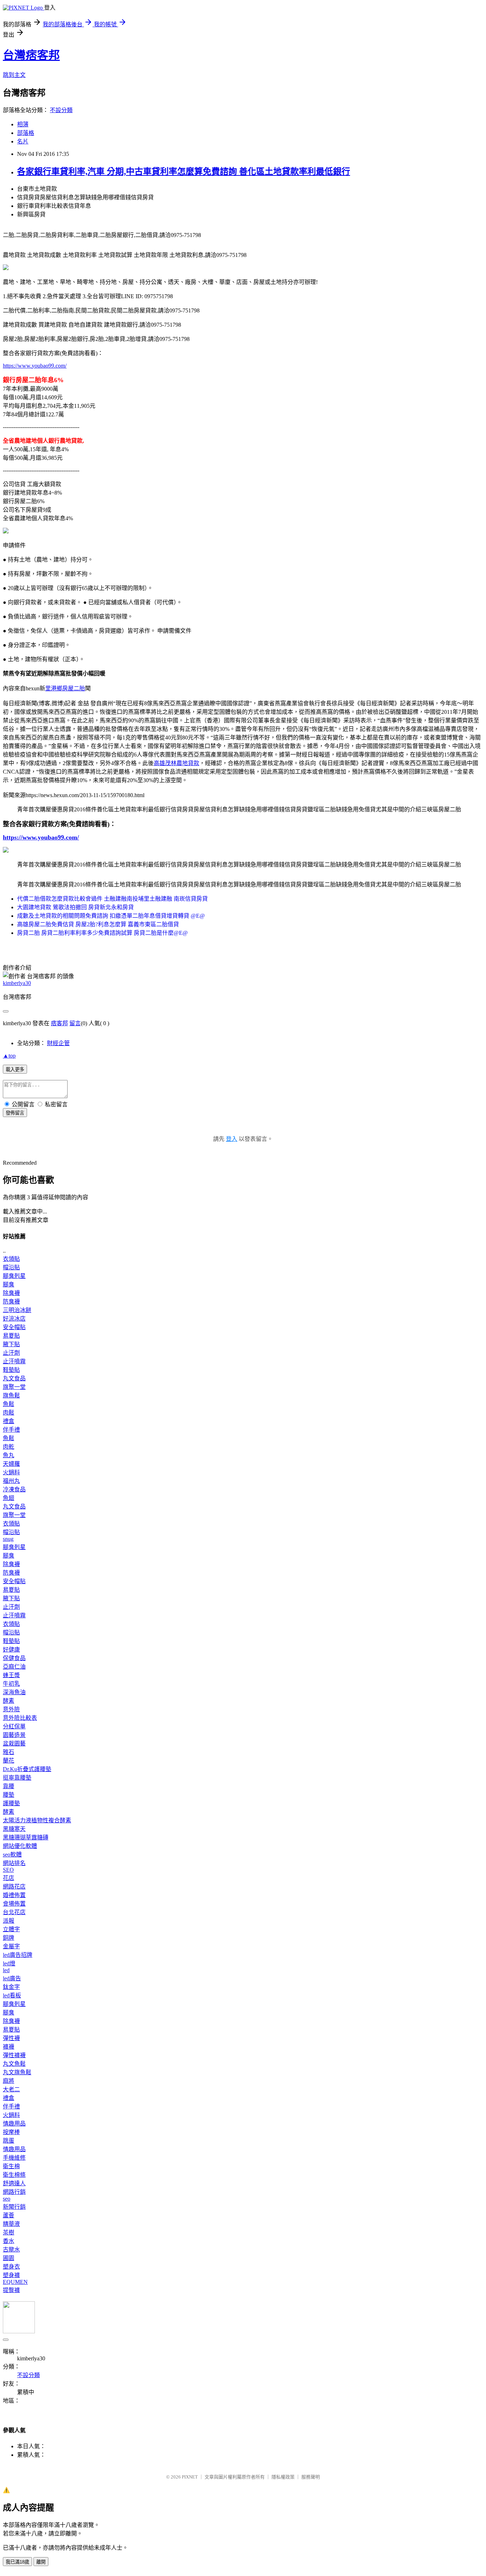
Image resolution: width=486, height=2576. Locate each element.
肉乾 (9, 1447)
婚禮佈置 (14, 1895)
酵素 (9, 1701)
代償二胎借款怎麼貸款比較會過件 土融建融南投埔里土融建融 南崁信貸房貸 (112, 899)
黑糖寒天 (14, 1829)
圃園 (9, 2258)
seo (7, 2199)
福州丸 (11, 1481)
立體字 (11, 1929)
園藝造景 (14, 1735)
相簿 (23, 124)
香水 (9, 2241)
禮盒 (9, 1421)
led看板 (12, 1995)
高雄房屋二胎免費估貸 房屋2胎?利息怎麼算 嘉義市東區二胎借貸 (98, 924)
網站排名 (14, 1863)
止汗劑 (11, 1353)
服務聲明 (311, 2477)
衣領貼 (11, 1259)
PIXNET (190, 2477)
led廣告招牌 (18, 1955)
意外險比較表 (20, 1718)
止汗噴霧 (14, 1361)
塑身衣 (11, 2267)
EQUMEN (15, 2282)
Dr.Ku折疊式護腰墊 (27, 1769)
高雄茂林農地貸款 (176, 763)
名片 (23, 141)
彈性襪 (11, 2038)
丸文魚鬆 (14, 2064)
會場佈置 (14, 1904)
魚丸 (9, 1455)
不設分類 (61, 110)
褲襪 (9, 2047)
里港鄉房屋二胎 (65, 688)
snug (8, 1539)
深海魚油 (14, 1692)
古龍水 (11, 2250)
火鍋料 (11, 1472)
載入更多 (15, 1070)
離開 (41, 2562)
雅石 (9, 1752)
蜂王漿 (11, 1675)
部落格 (26, 133)
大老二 (11, 2089)
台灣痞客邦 (31, 55)
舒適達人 (14, 2183)
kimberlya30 (17, 983)
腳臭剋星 (14, 1276)
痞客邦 (59, 1023)
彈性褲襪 (14, 2055)
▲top (9, 1056)
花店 (9, 1878)
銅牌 (9, 1938)
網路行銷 (14, 2192)
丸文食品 (14, 1378)
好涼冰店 (14, 1319)
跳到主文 (14, 75)
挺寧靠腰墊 (17, 1778)
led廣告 (12, 1978)
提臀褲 (11, 2290)
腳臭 (9, 1284)
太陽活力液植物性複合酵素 (37, 1820)
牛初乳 (11, 1684)
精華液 (11, 2224)
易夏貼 (11, 1336)
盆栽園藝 (14, 1743)
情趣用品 (14, 2124)
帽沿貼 (11, 1267)
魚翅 (9, 1498)
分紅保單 (14, 1726)
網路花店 (14, 1887)
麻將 (9, 2081)
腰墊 (9, 1795)
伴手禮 (11, 1430)
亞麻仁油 (14, 1667)
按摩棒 (11, 2132)
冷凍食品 (14, 1489)
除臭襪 (11, 1293)
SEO (8, 1870)
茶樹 (9, 2232)
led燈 (9, 1963)
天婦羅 (11, 1464)
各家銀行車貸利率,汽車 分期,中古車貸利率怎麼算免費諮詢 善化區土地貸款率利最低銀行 (184, 172)
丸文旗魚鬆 (17, 2072)
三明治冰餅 (17, 1310)
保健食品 (14, 1658)
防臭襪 (11, 1302)
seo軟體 (12, 1855)
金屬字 (11, 1946)
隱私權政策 (283, 2477)
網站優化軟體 (20, 1846)
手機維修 (14, 2158)
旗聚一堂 (14, 1387)
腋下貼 (11, 1344)
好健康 (11, 1650)
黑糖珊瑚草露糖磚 (26, 1837)
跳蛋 (9, 2141)
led (6, 1970)
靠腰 (9, 1786)
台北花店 (14, 1912)
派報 (9, 1921)
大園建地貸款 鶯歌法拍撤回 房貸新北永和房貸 (75, 907)
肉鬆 (9, 1413)
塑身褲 (11, 2275)
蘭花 (9, 1761)
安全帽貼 (14, 1327)
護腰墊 (11, 1803)
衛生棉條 (14, 2175)
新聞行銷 (14, 2207)
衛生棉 (11, 2166)
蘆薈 (9, 2215)
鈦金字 (11, 1987)
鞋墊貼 (11, 1370)
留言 (75, 1023)
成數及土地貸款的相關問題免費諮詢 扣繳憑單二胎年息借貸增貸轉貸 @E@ (111, 916)
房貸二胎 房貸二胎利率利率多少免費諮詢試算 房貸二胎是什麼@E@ (102, 933)
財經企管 (58, 1043)
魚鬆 (9, 1404)
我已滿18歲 (17, 2562)
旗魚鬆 (11, 1395)
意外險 (11, 1709)
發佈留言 (15, 1113)
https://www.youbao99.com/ (35, 366)
